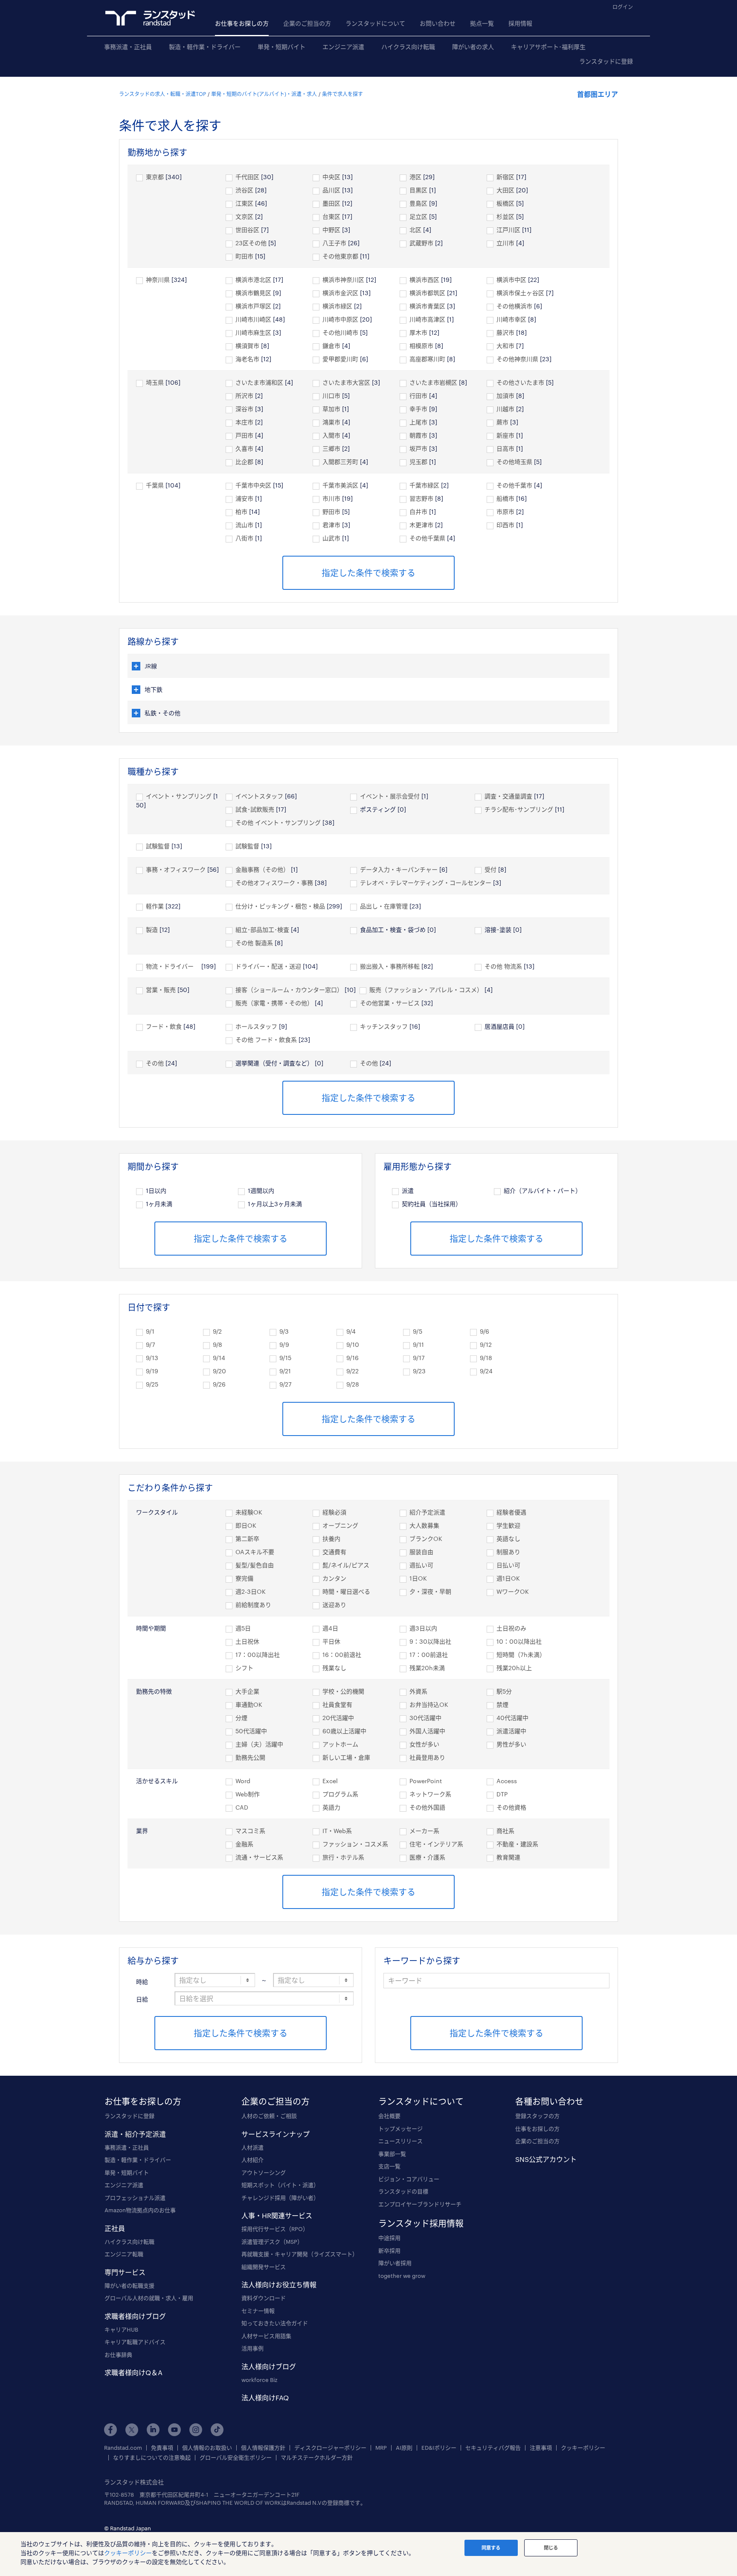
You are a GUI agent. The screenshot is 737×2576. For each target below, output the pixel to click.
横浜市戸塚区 (253, 306)
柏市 (241, 512)
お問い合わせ (438, 23)
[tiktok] (217, 2430)
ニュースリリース (400, 2141)
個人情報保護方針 (263, 2448)
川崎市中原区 (340, 319)
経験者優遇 (511, 1512)
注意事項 (541, 2448)
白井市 (418, 512)
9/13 (152, 1358)
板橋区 (505, 203)
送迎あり (334, 1605)
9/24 (486, 1371)
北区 (415, 230)
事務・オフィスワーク (176, 869)
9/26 (219, 1384)
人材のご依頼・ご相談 (269, 2116)
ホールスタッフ (256, 1026)
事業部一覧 (392, 2154)
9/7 (151, 1345)
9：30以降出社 (430, 1641)
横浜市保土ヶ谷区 (520, 293)
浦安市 (244, 498)
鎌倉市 (331, 346)
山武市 (331, 538)
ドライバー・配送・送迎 (268, 966)
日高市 (505, 448)
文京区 (244, 216)
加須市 (505, 396)
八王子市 (334, 243)
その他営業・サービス (390, 1003)
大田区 (505, 190)
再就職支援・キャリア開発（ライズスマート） (300, 2254)
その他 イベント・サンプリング (278, 822)
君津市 (331, 525)
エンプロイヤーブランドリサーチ (420, 2204)
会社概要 (389, 2116)
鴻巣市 (331, 422)
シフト (244, 1668)
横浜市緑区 (337, 306)
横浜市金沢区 (340, 293)
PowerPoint (426, 1781)
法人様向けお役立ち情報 (279, 2284)
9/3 (284, 1331)
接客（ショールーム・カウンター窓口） (289, 990)
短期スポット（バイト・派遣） (280, 2185)
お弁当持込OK (429, 1704)
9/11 (418, 1345)
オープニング (340, 1525)
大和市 (505, 346)
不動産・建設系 (517, 1844)
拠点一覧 (482, 23)
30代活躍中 (425, 1718)
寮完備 (244, 1578)
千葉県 (155, 485)
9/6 (485, 1331)
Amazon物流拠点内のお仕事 (140, 2210)
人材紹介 (252, 2160)
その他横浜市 (514, 306)
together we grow (402, 2276)
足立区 (418, 216)
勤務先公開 (250, 1757)
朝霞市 (418, 435)
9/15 (285, 1358)
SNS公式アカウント (546, 2159)
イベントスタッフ (259, 796)
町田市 (244, 256)
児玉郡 (418, 462)
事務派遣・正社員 (128, 47)
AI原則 (404, 2448)
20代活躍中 (338, 1718)
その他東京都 (340, 256)
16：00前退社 (342, 1655)
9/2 (217, 1331)
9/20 (219, 1371)
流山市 (244, 525)
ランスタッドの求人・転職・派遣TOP (162, 94)
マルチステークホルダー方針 (317, 2458)
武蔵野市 (421, 243)
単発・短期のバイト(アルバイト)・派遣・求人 (264, 94)
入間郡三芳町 (340, 462)
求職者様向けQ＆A (133, 2372)
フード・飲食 (164, 1026)
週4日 (330, 1628)
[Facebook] (110, 2430)
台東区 (331, 216)
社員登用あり (427, 1757)
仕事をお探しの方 (537, 2129)
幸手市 (418, 409)
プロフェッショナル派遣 (135, 2198)
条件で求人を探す (342, 94)
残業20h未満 (427, 1668)
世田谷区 (247, 230)
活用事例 (252, 2348)
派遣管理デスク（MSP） (272, 2242)
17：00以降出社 (258, 1655)
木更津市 (421, 525)
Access (507, 1781)
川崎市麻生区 (253, 332)
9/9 (284, 1345)
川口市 (331, 396)
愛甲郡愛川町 (340, 359)
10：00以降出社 (519, 1641)
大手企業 (247, 1691)
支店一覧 (389, 2166)
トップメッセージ (400, 2129)
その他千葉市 (514, 485)
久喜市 (244, 448)
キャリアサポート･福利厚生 (548, 47)
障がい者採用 (395, 2263)
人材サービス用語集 (266, 2336)
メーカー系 (424, 1831)
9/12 (486, 1345)
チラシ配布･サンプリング (519, 809)
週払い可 (421, 1565)
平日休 (331, 1641)
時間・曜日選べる (346, 1591)
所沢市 (244, 396)
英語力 (331, 1807)
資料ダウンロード (264, 2298)
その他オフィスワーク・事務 (274, 883)
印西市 (505, 525)
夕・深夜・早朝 (430, 1591)
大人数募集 (424, 1525)
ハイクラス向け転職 (408, 47)
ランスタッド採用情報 (421, 2223)
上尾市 (418, 422)
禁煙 (502, 1704)
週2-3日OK (251, 1591)
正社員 (115, 2228)
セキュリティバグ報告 (493, 2448)
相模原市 (421, 346)
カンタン (334, 1578)
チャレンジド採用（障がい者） (280, 2198)
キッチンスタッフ (384, 1026)
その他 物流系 (503, 966)
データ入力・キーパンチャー (399, 869)
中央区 (331, 177)
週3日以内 (423, 1628)
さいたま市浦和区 (259, 382)
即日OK (246, 1525)
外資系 (418, 1691)
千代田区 (247, 177)
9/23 (419, 1371)
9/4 (351, 1331)
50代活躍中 (251, 1731)
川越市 (505, 409)
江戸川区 (508, 230)
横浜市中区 (511, 280)
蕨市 (502, 422)
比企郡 (244, 462)
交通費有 (334, 1552)
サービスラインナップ (276, 2134)
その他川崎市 (340, 332)
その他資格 (511, 1807)
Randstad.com (123, 2448)
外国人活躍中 (427, 1731)
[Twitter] (132, 2430)
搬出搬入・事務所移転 (390, 966)
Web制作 (248, 1794)
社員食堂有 (337, 1704)
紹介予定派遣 (427, 1512)
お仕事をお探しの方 (242, 23)
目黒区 (418, 190)
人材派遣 (252, 2147)
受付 (490, 869)
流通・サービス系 (259, 1857)
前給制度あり (253, 1605)
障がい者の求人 (473, 47)
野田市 (331, 512)
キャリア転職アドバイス (135, 2342)
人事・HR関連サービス (277, 2215)
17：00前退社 (429, 1655)
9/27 (286, 1384)
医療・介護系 (427, 1857)
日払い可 (508, 1565)
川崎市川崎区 (253, 319)
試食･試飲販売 (255, 809)
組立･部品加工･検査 (262, 930)
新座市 (505, 435)
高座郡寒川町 (427, 359)
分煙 (241, 1718)
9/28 (353, 1384)
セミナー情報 (258, 2311)
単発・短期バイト (281, 47)
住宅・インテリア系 (436, 1844)
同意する (491, 2548)
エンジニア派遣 (343, 47)
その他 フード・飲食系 (266, 1040)
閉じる (551, 2548)
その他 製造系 (254, 943)
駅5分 (504, 1691)
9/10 (353, 1345)
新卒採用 (389, 2251)
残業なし (334, 1668)
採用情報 (520, 23)
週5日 (243, 1628)
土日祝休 (247, 1641)
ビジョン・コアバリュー (409, 2179)
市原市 (505, 512)
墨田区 (331, 203)
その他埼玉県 (514, 462)
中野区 (331, 230)
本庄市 (244, 422)
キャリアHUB (121, 2329)
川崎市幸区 (511, 319)
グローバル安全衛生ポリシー (236, 2458)
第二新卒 (247, 1539)
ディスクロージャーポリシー (330, 2448)
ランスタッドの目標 (403, 2191)
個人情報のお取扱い (207, 2448)
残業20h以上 (514, 1668)
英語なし (508, 1539)
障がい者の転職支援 (129, 2286)
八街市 (244, 538)
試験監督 (158, 846)
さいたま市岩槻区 (433, 382)
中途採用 (389, 2238)
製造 (152, 930)
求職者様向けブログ (135, 2316)
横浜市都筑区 (427, 293)
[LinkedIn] (153, 2430)
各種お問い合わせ (549, 2101)
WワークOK (513, 1591)
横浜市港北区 (253, 280)
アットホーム (340, 1744)
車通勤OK (249, 1704)
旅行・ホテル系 (343, 1857)
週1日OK (508, 1578)
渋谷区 (244, 190)
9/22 (353, 1371)
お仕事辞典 (118, 2355)
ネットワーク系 (430, 1794)
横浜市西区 (424, 280)
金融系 (244, 1844)
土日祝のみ (511, 1628)
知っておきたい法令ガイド (275, 2323)
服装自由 (421, 1552)
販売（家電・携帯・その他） (274, 1003)
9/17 (419, 1358)
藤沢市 (505, 332)
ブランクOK (426, 1539)
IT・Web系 (337, 1831)
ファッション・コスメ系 (355, 1844)
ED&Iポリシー (439, 2448)
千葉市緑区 (424, 485)
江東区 (244, 203)
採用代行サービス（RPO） (275, 2229)
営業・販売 (161, 990)
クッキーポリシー (583, 2448)
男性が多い (511, 1744)
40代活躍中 (512, 1718)
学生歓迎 (508, 1525)
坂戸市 (418, 448)
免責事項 (162, 2448)
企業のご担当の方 (307, 23)
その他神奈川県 (517, 359)
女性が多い (424, 1744)
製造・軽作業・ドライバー (205, 47)
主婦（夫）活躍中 (259, 1744)
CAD (242, 1807)
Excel (330, 1781)
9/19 (152, 1371)
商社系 (505, 1831)
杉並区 (505, 216)
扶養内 (331, 1539)
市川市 (331, 498)
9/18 (486, 1358)
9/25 (152, 1384)
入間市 (331, 435)
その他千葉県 (427, 538)
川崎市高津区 (427, 319)
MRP (381, 2448)
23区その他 (251, 243)
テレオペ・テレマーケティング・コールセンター (426, 883)
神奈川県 (158, 280)
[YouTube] (174, 2430)
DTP (502, 1794)
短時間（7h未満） (521, 1655)
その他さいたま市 (520, 382)
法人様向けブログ (269, 2366)
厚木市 (418, 332)
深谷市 (244, 409)
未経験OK (249, 1512)
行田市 (418, 396)
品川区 (331, 190)
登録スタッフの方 (537, 2116)
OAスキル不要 (255, 1552)
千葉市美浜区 (340, 485)
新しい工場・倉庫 (346, 1757)
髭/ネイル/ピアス (346, 1565)
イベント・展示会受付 (390, 796)
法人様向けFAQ (265, 2398)
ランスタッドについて (375, 23)
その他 (155, 1063)
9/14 (219, 1358)
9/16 (353, 1358)
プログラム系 (340, 1794)
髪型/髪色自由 (255, 1565)
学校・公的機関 (343, 1691)
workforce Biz (259, 2380)
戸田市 (244, 435)
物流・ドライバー (173, 966)
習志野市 (421, 498)
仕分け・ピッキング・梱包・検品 (280, 906)
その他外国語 (427, 1807)
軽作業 (155, 906)
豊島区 (418, 203)
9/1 (150, 1331)
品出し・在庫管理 (384, 906)
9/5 (418, 1331)
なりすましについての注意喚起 (152, 2458)
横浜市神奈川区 (343, 280)
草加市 (331, 409)
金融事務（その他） (262, 869)
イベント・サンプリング (179, 796)
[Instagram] (196, 2430)
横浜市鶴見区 (253, 293)
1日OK (418, 1578)
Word (243, 1781)
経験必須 (334, 1512)
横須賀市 (247, 346)
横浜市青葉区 (427, 306)
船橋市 (505, 498)
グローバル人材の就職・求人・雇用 (149, 2298)
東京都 (155, 177)
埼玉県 (155, 382)
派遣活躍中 (511, 1731)
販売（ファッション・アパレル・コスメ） (426, 990)
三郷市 (331, 448)
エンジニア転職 (124, 2254)
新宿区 (505, 177)
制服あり (508, 1552)
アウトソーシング (264, 2173)
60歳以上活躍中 (344, 1731)
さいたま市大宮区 (346, 382)
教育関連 (508, 1857)
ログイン (623, 7)
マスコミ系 (250, 1831)
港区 (415, 177)
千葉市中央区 (253, 485)
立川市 (505, 243)
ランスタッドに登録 (606, 61)
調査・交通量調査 (508, 796)
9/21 (285, 1371)
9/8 (218, 1345)
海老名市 (247, 359)
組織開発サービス (264, 2267)
